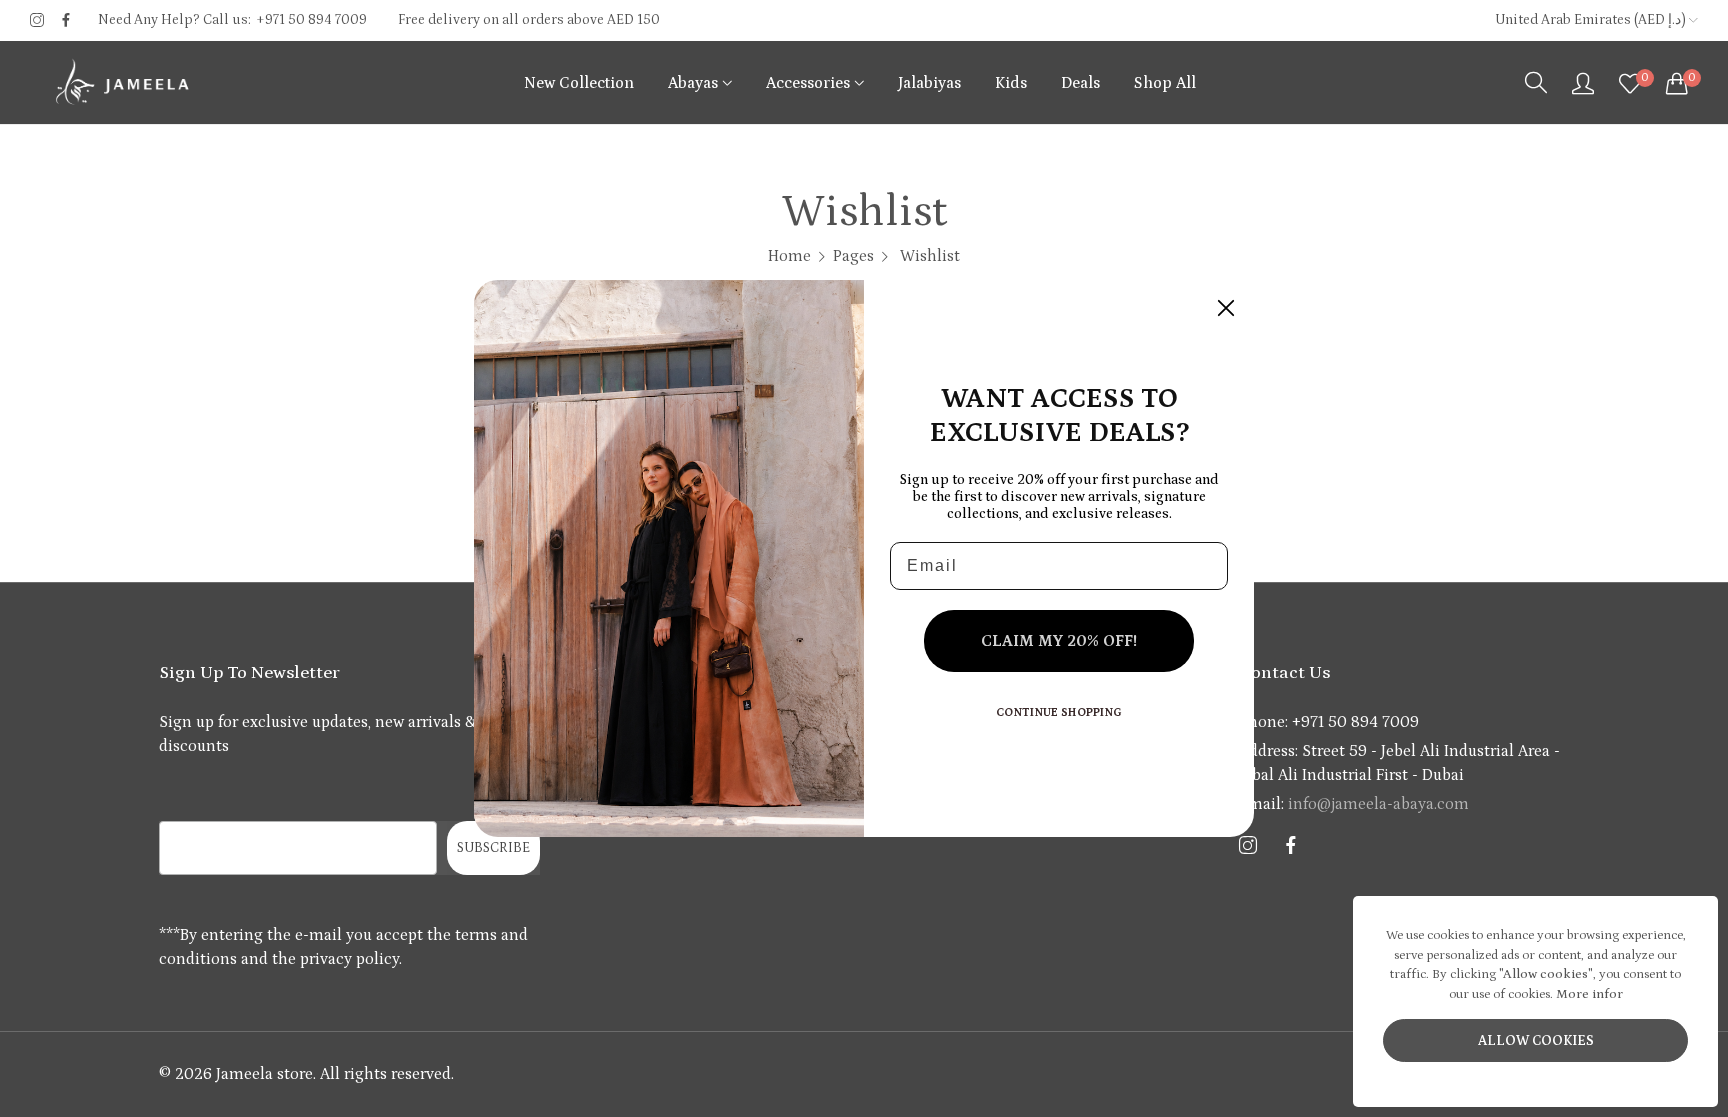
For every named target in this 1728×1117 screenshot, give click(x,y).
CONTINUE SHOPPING (1059, 712)
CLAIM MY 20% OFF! (1059, 641)
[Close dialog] (1226, 308)
